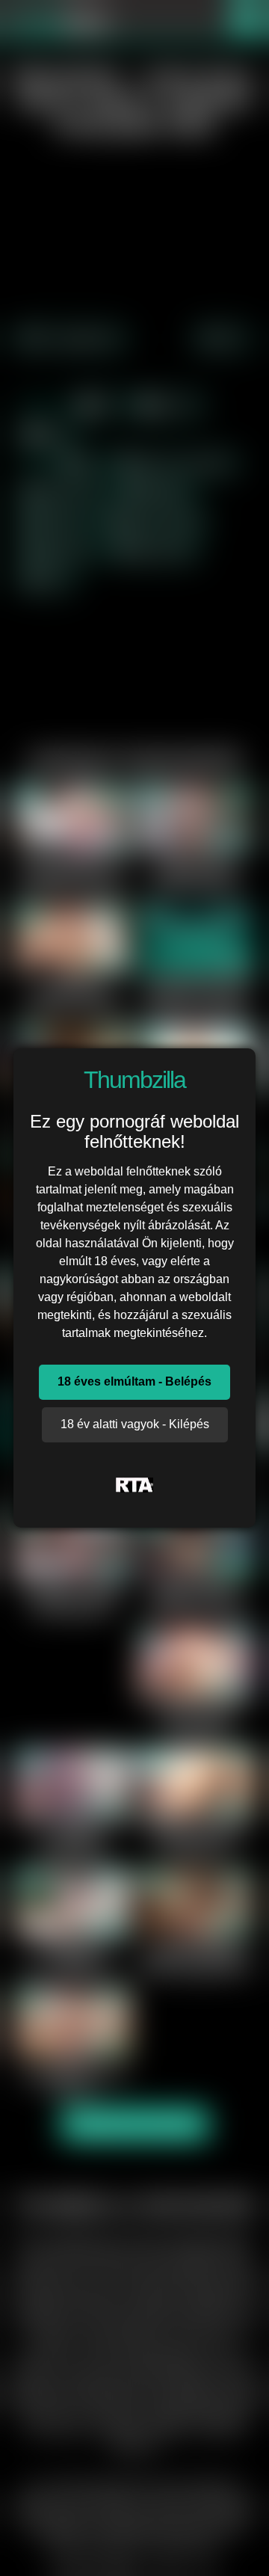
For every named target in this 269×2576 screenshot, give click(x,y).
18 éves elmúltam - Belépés (134, 1381)
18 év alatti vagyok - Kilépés (135, 1424)
